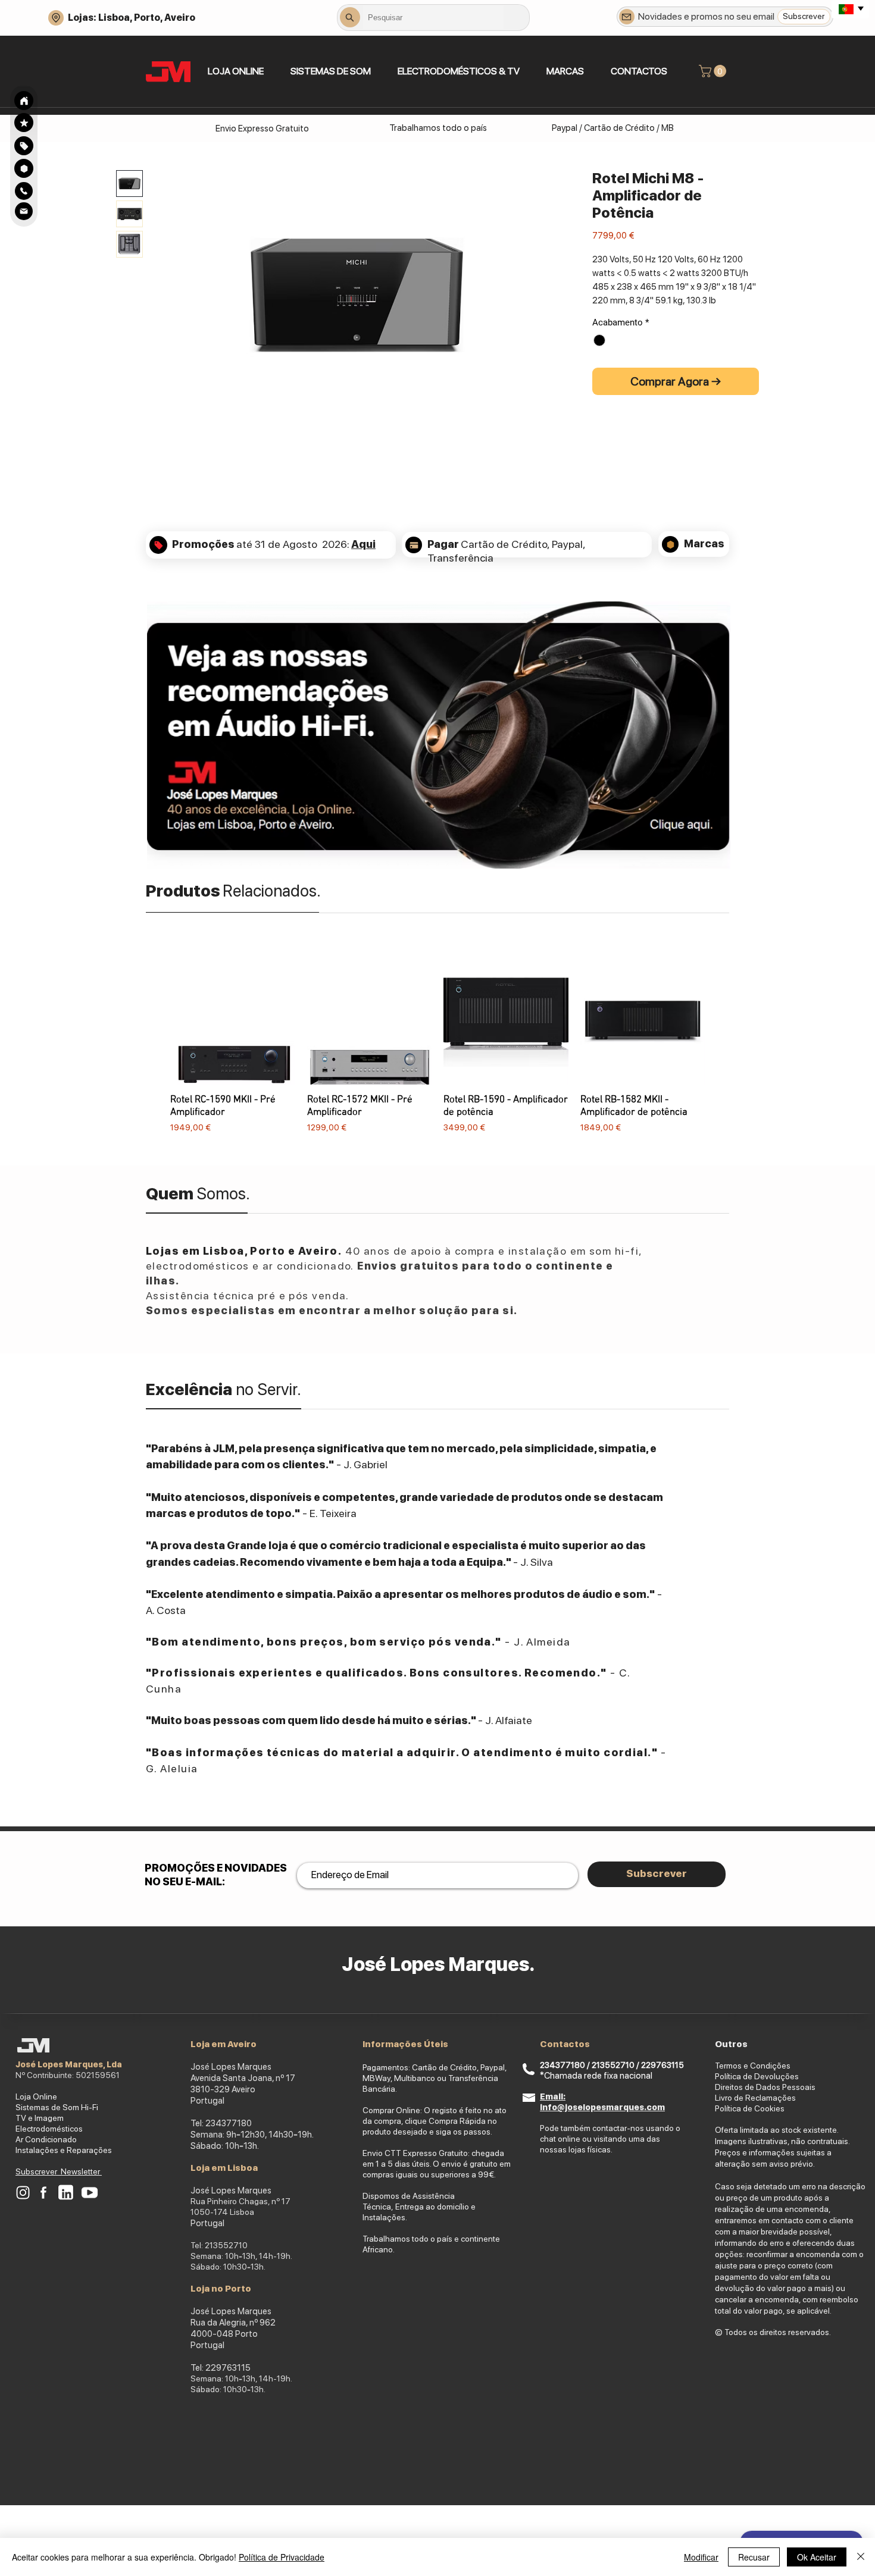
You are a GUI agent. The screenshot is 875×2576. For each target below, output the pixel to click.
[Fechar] (861, 2557)
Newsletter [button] (81, 2171)
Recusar (754, 2557)
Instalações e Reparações (64, 2150)
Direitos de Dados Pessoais (765, 2087)
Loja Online (36, 2096)
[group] (437, 1047)
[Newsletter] (627, 17)
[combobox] (433, 17)
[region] (24, 145)
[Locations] (56, 18)
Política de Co (740, 2108)
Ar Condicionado (46, 2139)
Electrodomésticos (49, 2129)
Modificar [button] (701, 2557)
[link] (714, 71)
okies (775, 2108)
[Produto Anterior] (153, 1046)
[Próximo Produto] (722, 1046)
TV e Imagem (40, 2118)
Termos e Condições (753, 2066)
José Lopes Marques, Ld (66, 2064)
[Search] (24, 101)
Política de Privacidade (282, 2557)
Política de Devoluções (757, 2076)
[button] (330, 71)
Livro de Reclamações (755, 2098)
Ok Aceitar (817, 2557)
